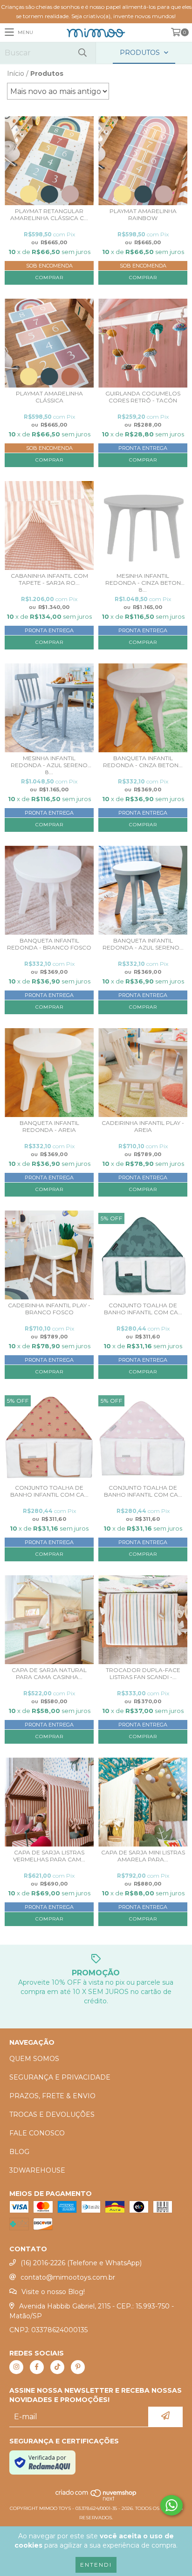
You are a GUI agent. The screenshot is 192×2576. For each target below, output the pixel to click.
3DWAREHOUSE (37, 2170)
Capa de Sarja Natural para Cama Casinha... (49, 1673)
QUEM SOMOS (34, 2059)
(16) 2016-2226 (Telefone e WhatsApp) (81, 2263)
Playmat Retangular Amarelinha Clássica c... (49, 214)
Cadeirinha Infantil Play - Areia (143, 1126)
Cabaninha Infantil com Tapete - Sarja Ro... (49, 579)
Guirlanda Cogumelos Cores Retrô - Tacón (143, 397)
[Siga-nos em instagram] (16, 2367)
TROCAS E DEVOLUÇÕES (52, 2114)
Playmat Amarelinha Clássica (49, 397)
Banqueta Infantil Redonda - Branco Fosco (49, 944)
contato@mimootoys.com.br (68, 2277)
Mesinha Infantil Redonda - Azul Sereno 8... (49, 765)
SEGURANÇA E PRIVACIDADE (60, 2077)
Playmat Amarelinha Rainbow (143, 214)
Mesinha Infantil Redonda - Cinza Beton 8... (143, 583)
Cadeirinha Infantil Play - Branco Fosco (49, 1309)
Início (16, 74)
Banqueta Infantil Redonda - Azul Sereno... (143, 944)
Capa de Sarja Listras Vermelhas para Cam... (49, 1856)
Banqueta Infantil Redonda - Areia (49, 1126)
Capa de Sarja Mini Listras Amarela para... (143, 1856)
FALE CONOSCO (37, 2133)
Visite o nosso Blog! (53, 2292)
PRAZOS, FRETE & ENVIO (52, 2096)
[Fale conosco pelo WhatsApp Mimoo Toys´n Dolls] (171, 2505)
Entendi (96, 2565)
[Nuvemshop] (96, 2499)
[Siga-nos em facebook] (37, 2367)
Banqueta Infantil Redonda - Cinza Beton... (143, 762)
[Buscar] (82, 53)
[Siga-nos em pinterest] (78, 2367)
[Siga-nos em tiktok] (57, 2367)
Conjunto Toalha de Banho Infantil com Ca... (143, 1309)
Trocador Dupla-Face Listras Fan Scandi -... (143, 1673)
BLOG (19, 2152)
